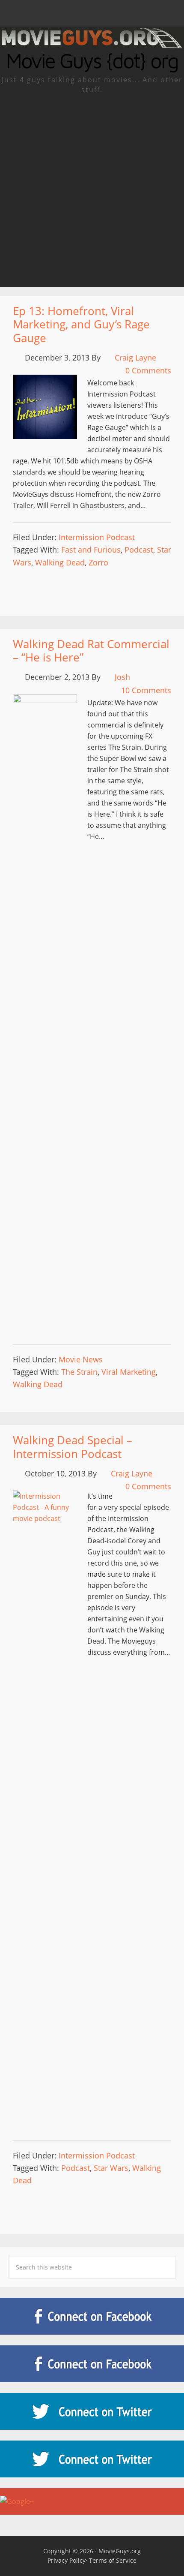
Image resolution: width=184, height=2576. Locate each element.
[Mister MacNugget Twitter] (92, 2459)
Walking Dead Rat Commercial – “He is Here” (91, 651)
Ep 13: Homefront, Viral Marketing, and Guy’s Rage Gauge (81, 324)
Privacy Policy (67, 2560)
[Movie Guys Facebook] (92, 2316)
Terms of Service (113, 2560)
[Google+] (92, 2501)
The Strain (79, 1372)
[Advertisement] (92, 191)
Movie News (81, 1359)
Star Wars (111, 2168)
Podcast (139, 550)
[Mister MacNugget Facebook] (92, 2364)
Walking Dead (60, 562)
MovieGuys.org (120, 2551)
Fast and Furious (91, 550)
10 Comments (146, 690)
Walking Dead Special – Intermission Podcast (73, 1447)
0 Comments (148, 370)
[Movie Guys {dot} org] (92, 45)
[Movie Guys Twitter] (92, 2411)
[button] (92, 13)
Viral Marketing (129, 1372)
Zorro (98, 562)
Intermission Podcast (97, 537)
